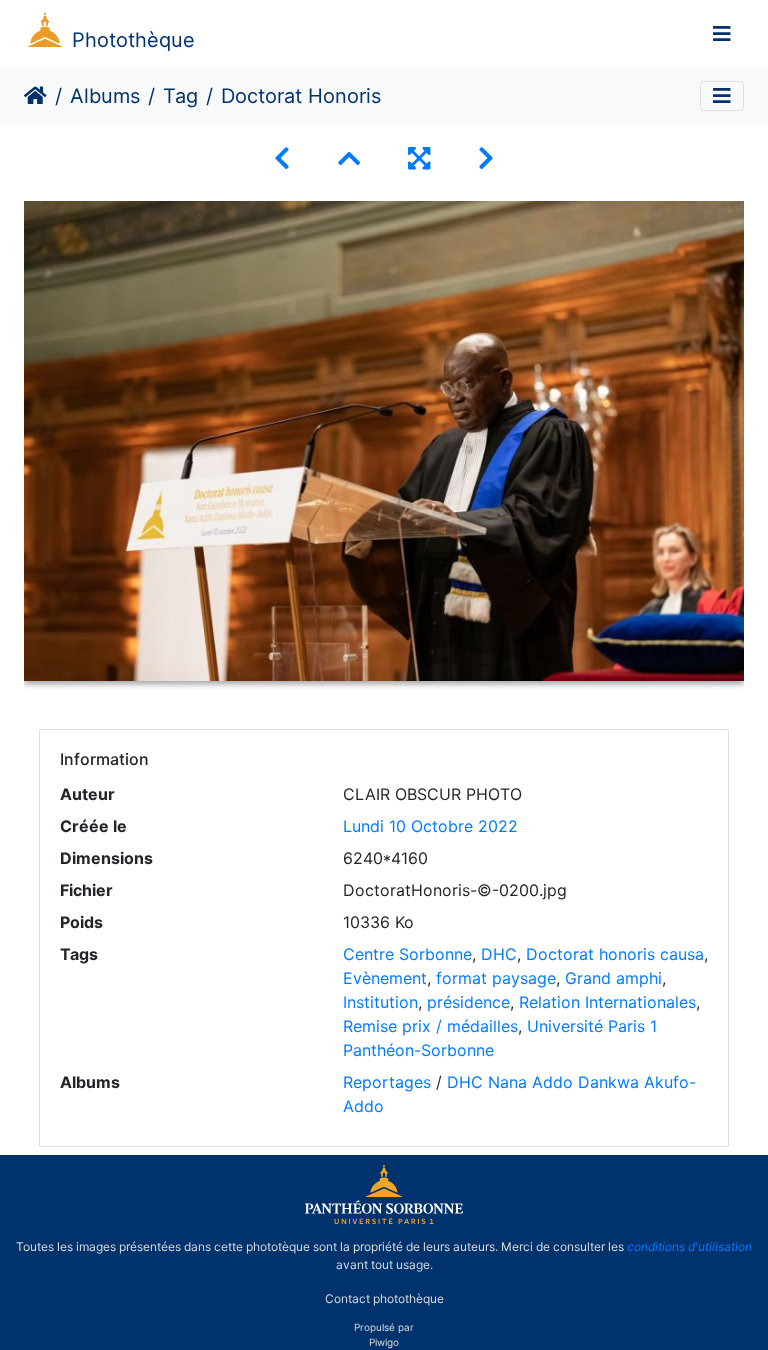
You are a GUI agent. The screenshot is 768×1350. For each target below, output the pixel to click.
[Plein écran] (419, 158)
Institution (380, 1002)
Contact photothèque (384, 1298)
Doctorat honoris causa (615, 954)
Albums (105, 96)
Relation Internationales (607, 1002)
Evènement (385, 978)
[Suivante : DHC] (486, 158)
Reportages (387, 1082)
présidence (468, 1002)
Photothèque (133, 40)
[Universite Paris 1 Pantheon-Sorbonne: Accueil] (384, 1220)
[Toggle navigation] (722, 34)
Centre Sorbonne (407, 954)
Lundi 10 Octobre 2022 (430, 826)
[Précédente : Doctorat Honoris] (282, 158)
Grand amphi (613, 978)
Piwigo (384, 1342)
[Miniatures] (349, 158)
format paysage (496, 978)
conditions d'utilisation (689, 1246)
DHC (499, 954)
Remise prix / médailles (430, 1026)
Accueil (35, 96)
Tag (180, 96)
